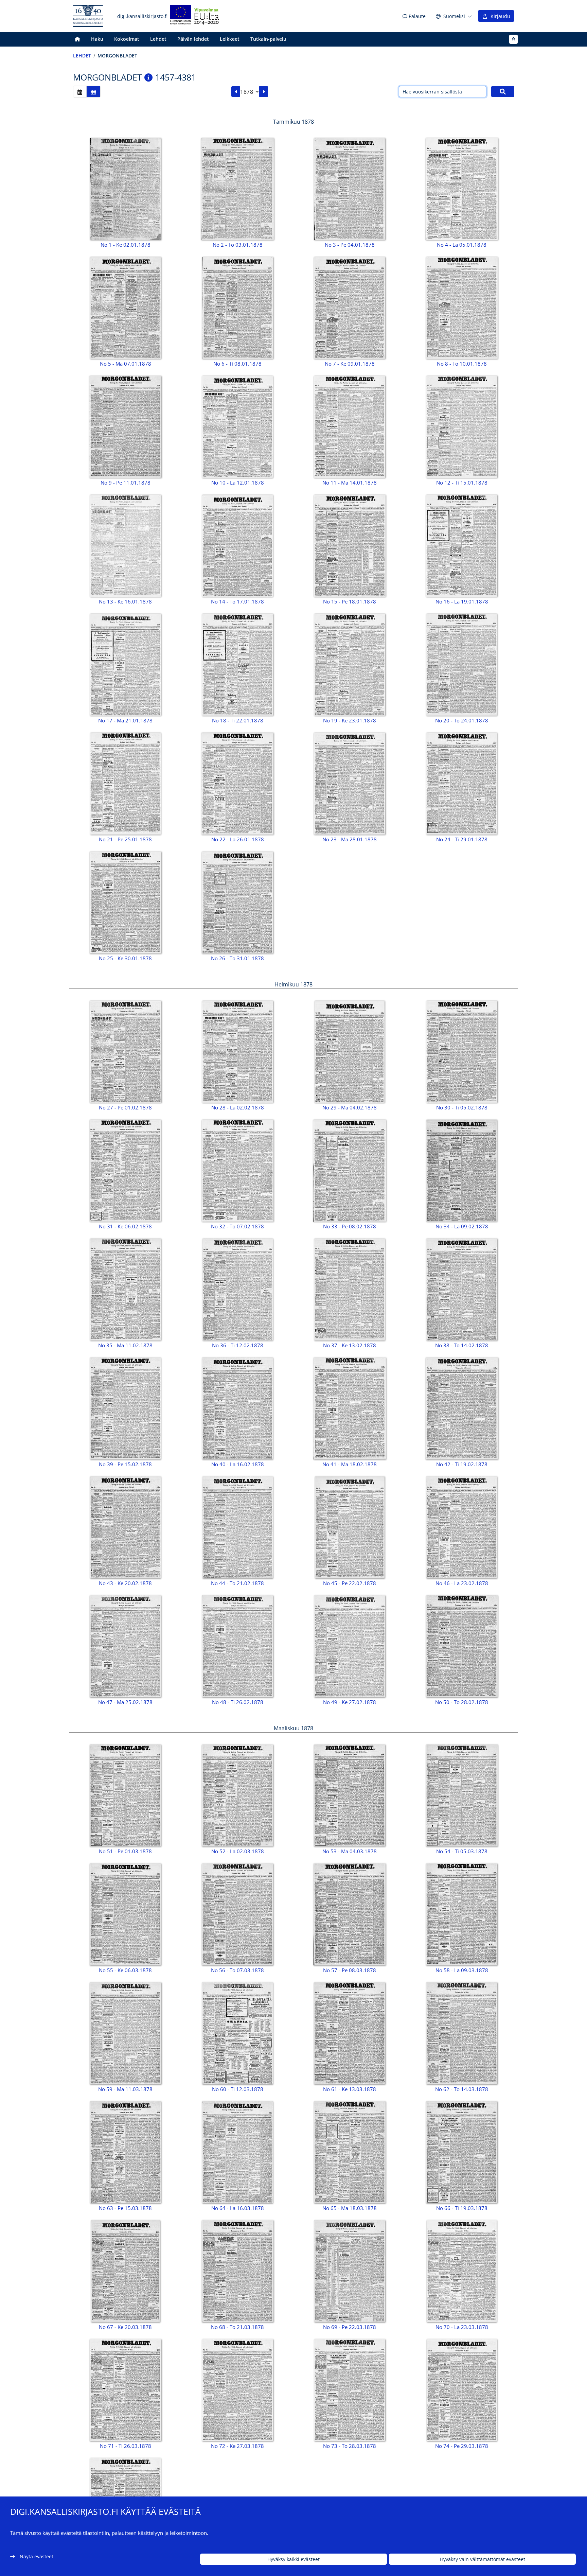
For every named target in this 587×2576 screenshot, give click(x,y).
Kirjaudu (499, 16)
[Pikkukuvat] (93, 92)
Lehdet (158, 39)
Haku (97, 39)
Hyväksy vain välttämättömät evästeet (483, 2559)
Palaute (416, 16)
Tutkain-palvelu (268, 39)
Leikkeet (230, 39)
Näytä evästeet (37, 2556)
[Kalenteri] (80, 92)
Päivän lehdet (193, 39)
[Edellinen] (236, 92)
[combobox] (250, 92)
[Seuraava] (263, 92)
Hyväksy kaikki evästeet (293, 2559)
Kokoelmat (127, 39)
